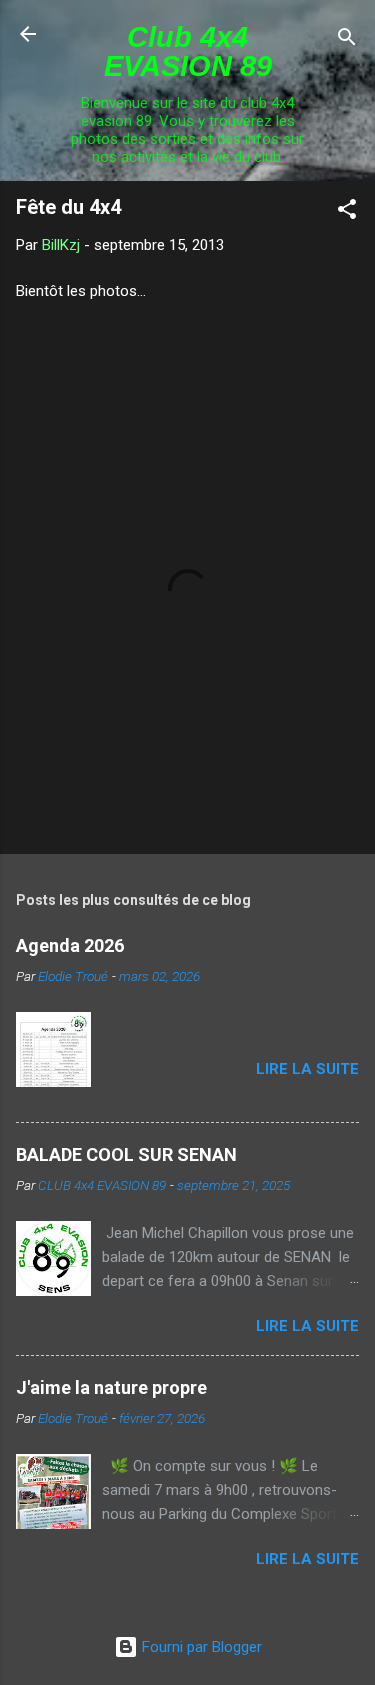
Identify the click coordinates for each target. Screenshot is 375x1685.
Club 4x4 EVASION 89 (188, 51)
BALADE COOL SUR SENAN (126, 1154)
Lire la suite (307, 1069)
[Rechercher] (347, 40)
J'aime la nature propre (111, 1387)
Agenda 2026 (70, 945)
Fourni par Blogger (200, 1647)
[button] (347, 212)
